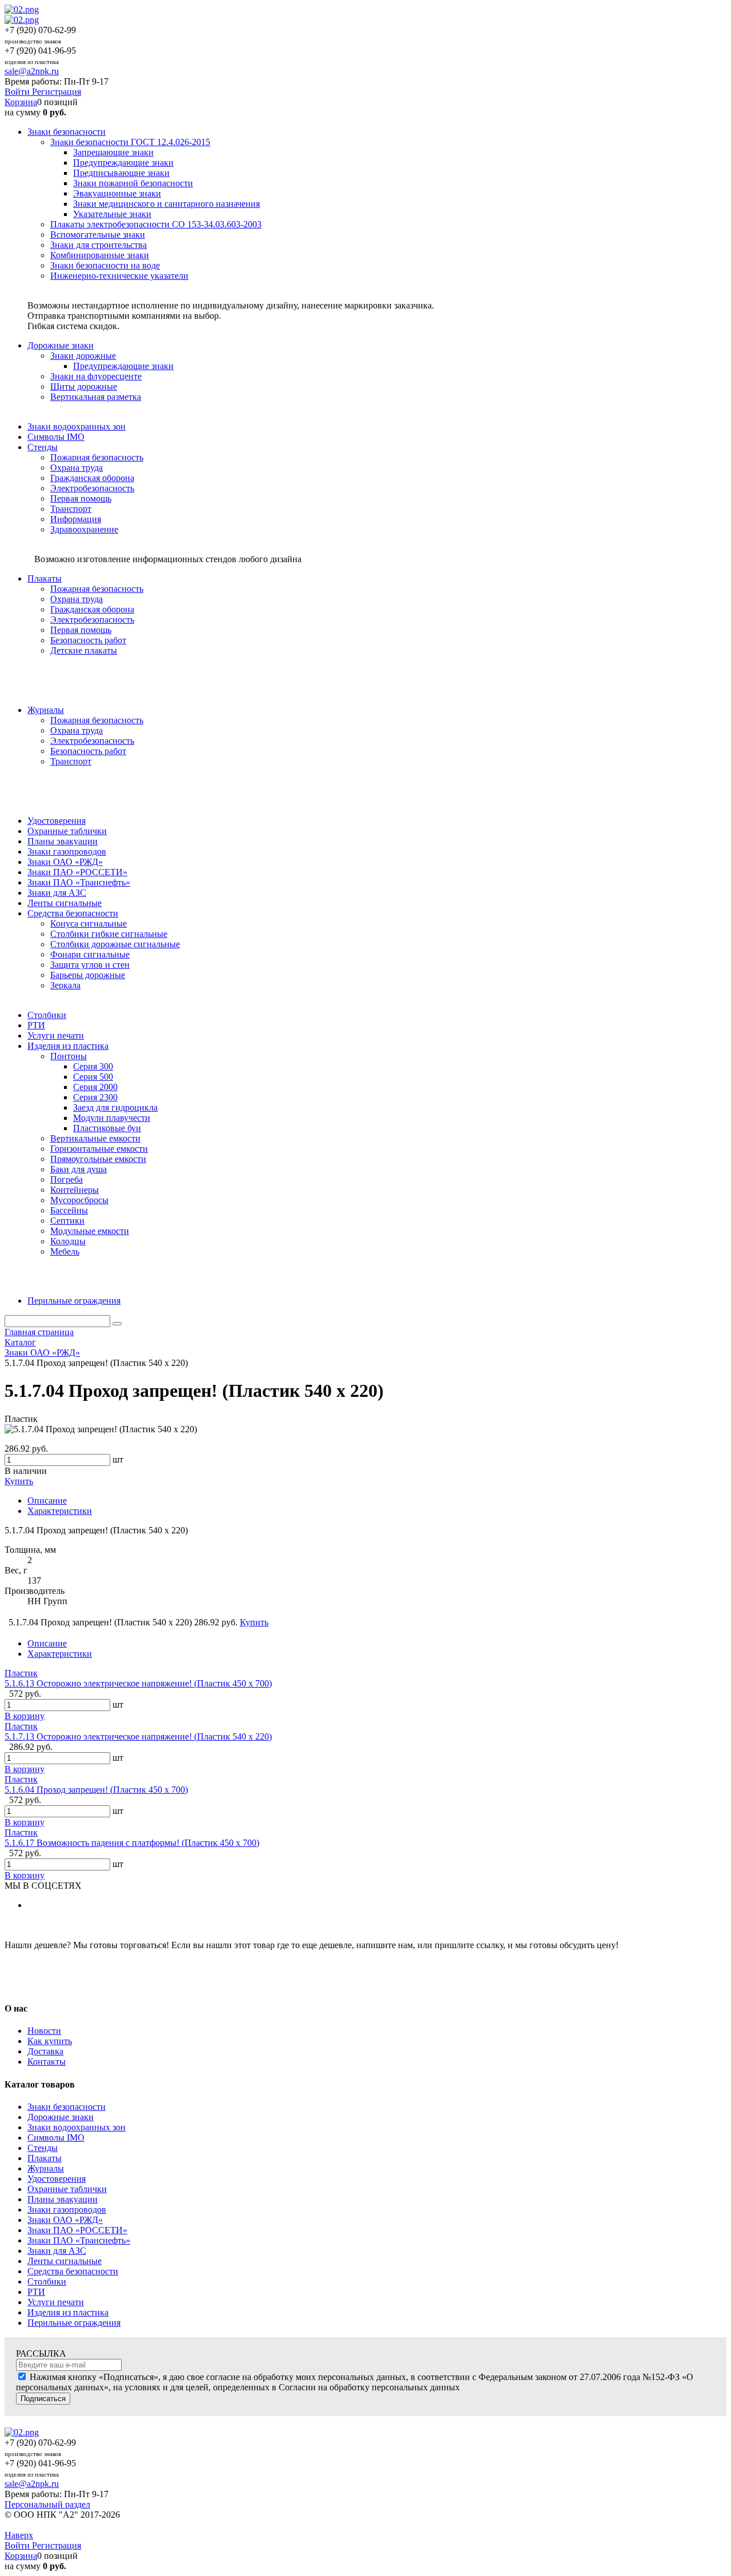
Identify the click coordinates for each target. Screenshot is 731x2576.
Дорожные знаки (61, 2117)
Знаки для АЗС (57, 2251)
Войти (18, 92)
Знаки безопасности (67, 2107)
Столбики (47, 2281)
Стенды (43, 2148)
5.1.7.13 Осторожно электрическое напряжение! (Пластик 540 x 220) (138, 1736)
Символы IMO (56, 2138)
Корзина (21, 102)
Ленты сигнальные (65, 2261)
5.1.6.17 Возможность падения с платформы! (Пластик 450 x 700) (132, 1843)
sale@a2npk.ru (32, 71)
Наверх (19, 2535)
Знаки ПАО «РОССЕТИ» (77, 2230)
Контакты (47, 2062)
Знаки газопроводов (67, 2210)
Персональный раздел (47, 2504)
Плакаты (45, 2158)
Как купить (50, 2041)
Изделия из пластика (68, 2312)
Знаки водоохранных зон (77, 2127)
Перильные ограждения (74, 2323)
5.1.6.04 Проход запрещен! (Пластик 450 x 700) (96, 1790)
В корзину (25, 1716)
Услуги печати (56, 2302)
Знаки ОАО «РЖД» (65, 2220)
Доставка (45, 2051)
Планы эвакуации (63, 2199)
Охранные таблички (67, 2189)
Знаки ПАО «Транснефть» (79, 2240)
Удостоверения (57, 2179)
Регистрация (57, 92)
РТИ (36, 2292)
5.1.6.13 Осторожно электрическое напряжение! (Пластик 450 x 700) (138, 1683)
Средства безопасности (73, 2271)
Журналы (46, 2168)
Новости (44, 2031)
